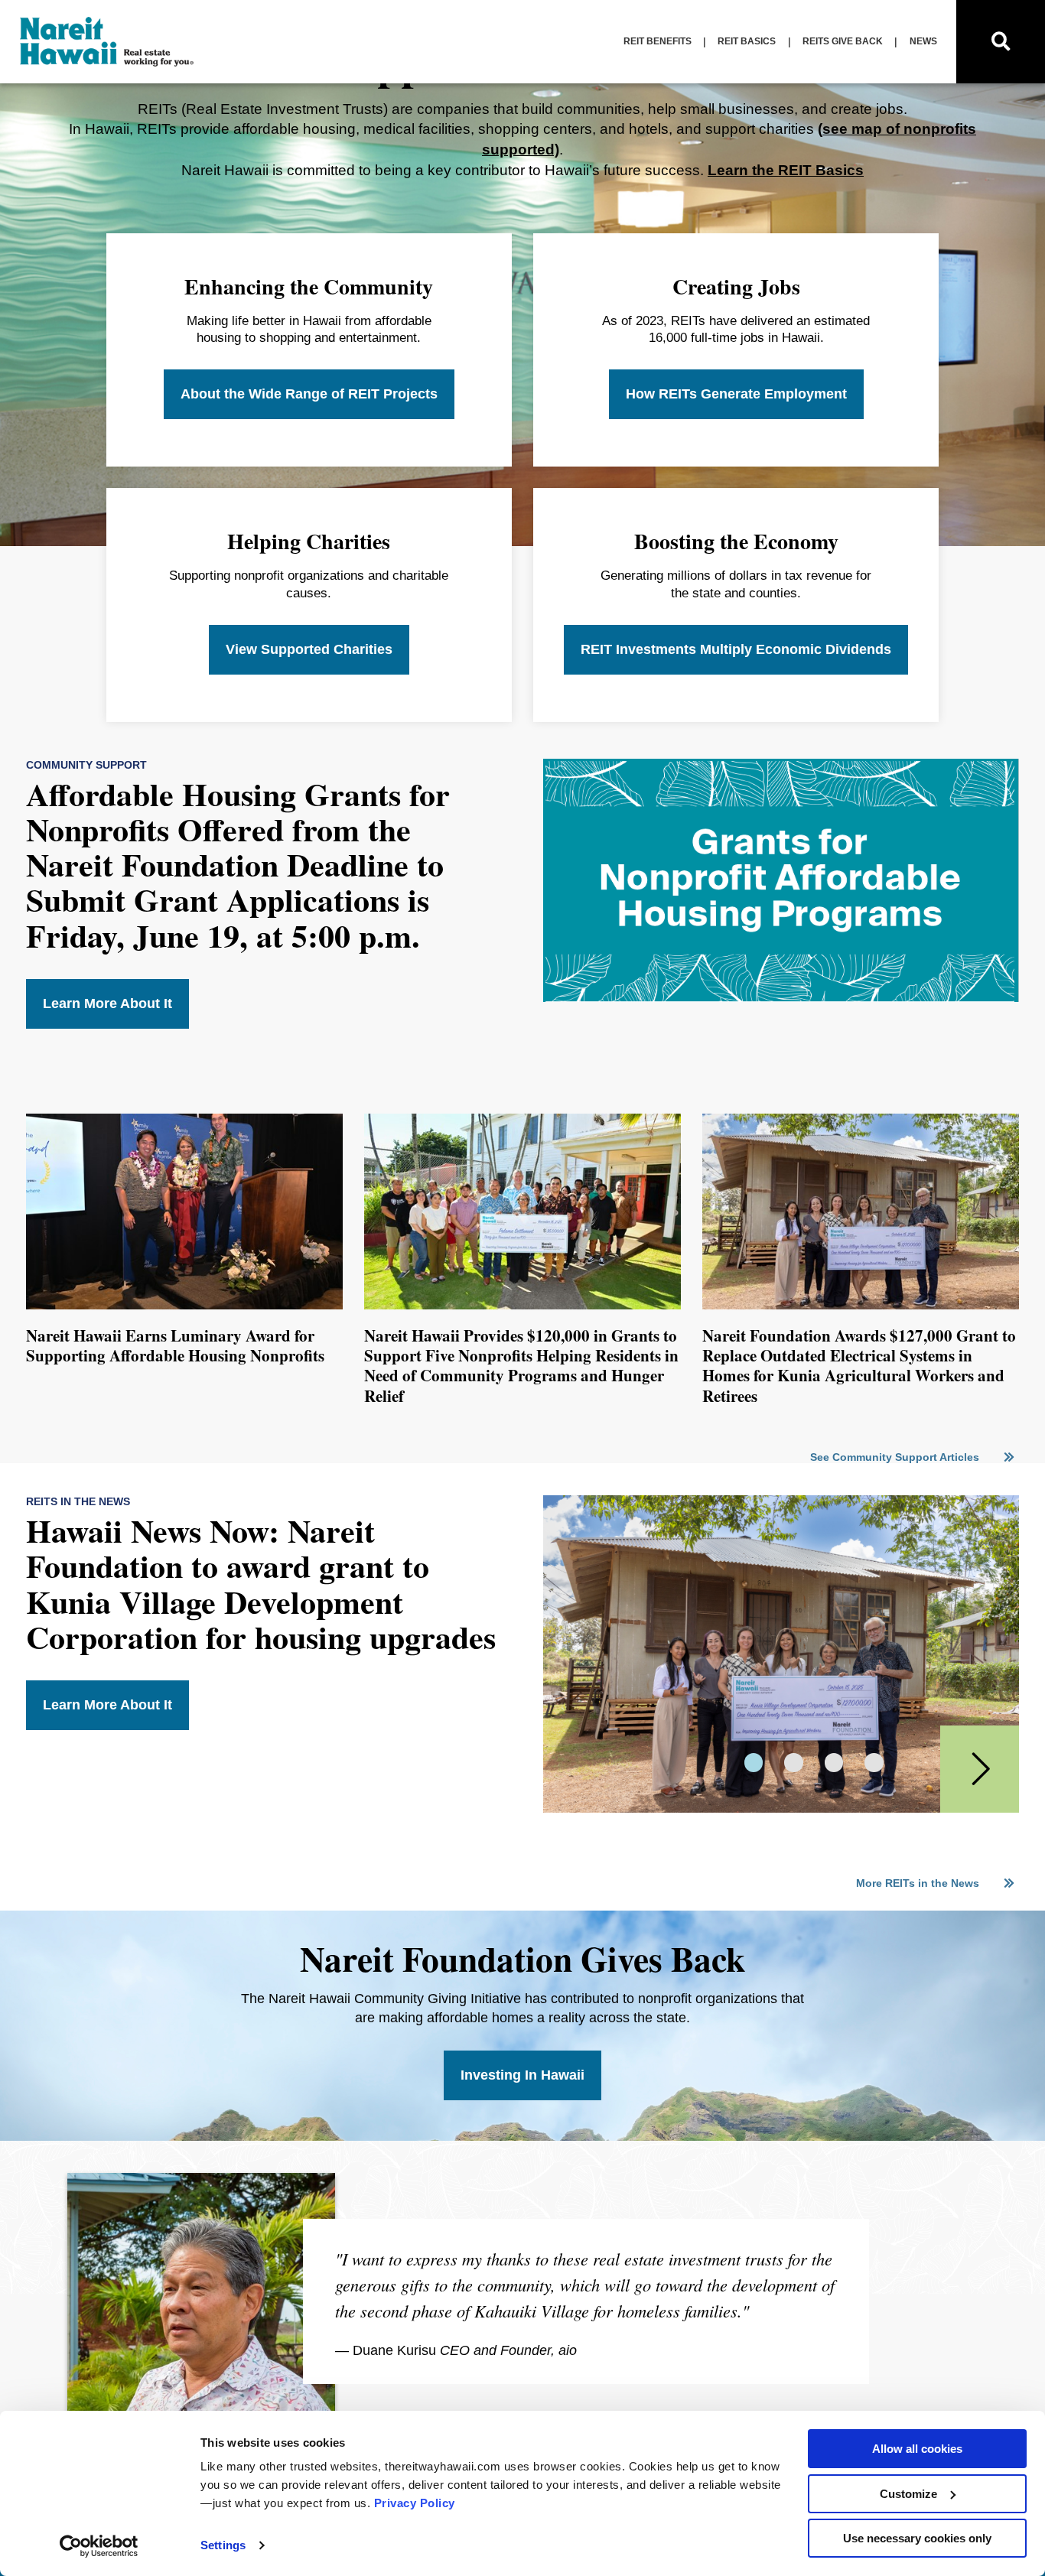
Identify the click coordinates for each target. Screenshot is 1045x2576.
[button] (754, 1763)
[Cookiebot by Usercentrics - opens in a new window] (99, 2546)
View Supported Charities (309, 649)
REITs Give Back (843, 41)
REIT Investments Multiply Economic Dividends (736, 649)
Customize (908, 2494)
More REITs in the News (919, 1883)
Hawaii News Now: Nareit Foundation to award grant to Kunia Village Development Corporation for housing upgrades (261, 1583)
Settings (223, 2545)
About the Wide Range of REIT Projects (309, 394)
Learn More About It (107, 1003)
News (923, 41)
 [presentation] (981, 1769)
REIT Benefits (658, 41)
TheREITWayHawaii (108, 42)
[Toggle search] (1001, 42)
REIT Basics (747, 41)
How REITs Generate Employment (736, 394)
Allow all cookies (917, 2449)
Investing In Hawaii (522, 2075)
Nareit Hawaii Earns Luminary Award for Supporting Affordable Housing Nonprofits (175, 1345)
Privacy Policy (415, 2503)
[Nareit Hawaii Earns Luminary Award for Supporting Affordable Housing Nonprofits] (184, 1306)
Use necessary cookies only (917, 2538)
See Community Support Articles (896, 1457)
